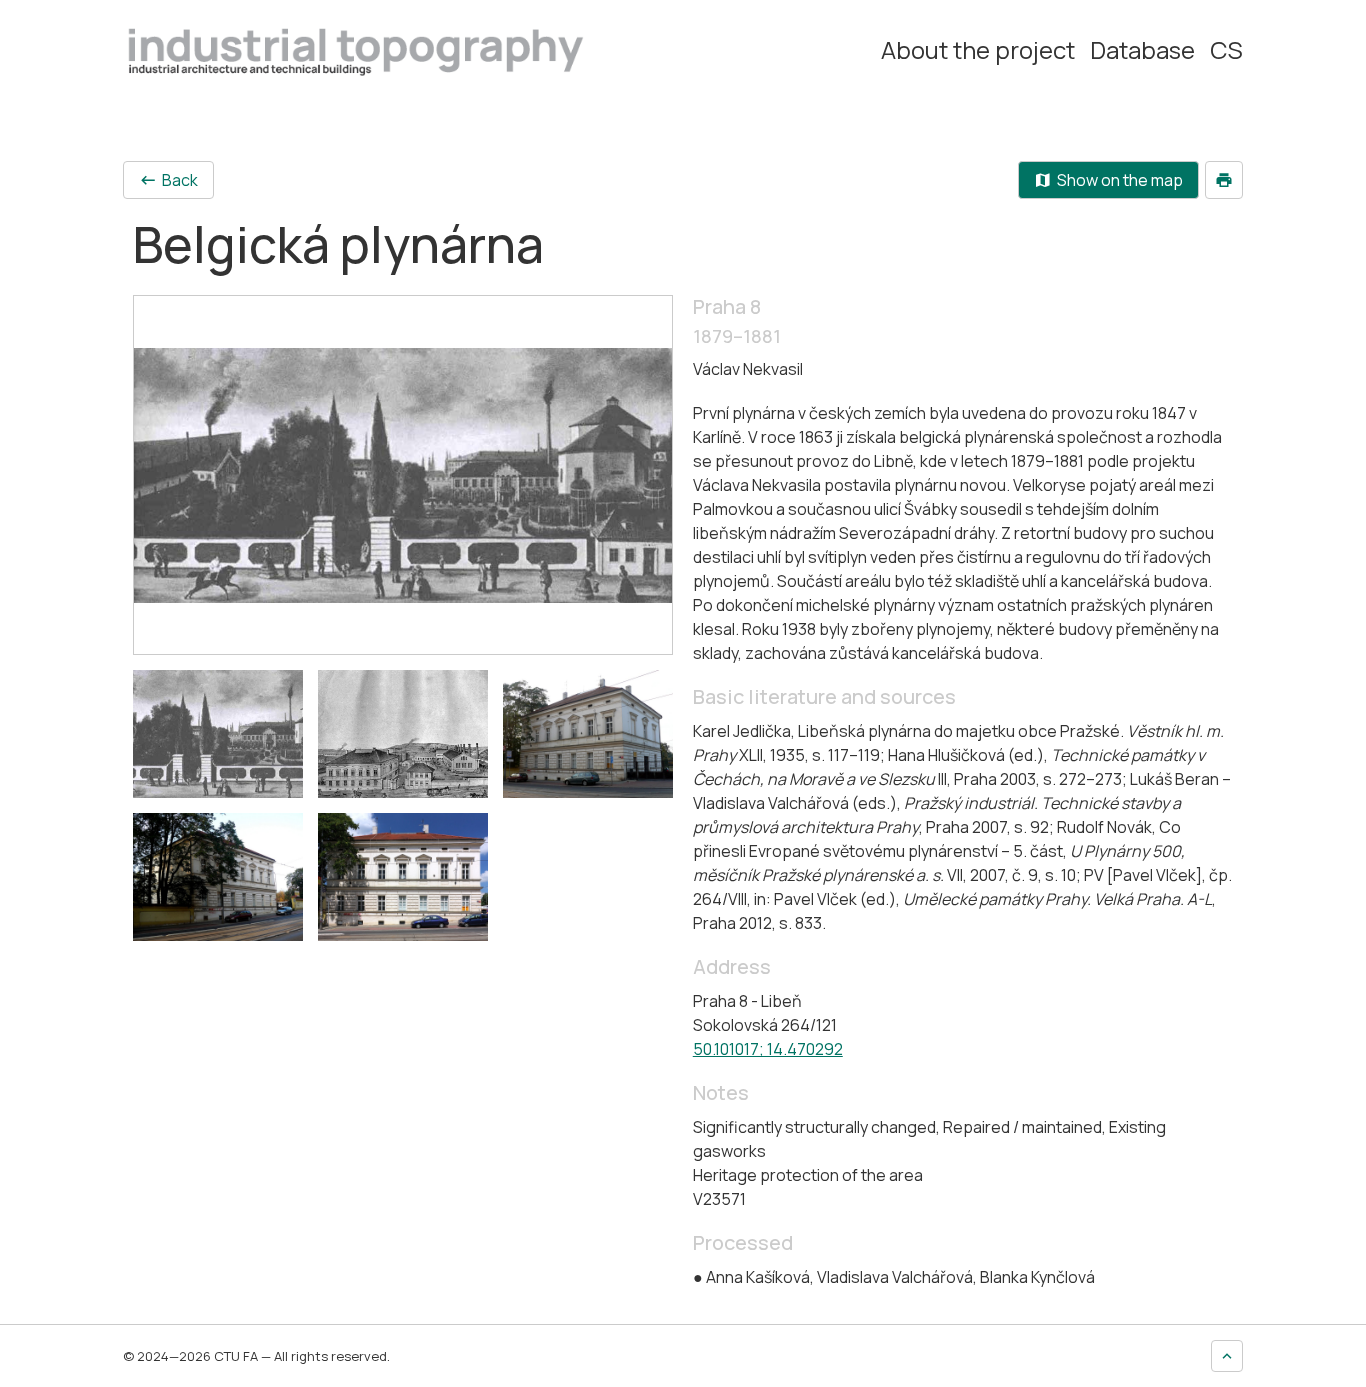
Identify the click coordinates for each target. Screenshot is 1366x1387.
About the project (978, 50)
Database (1142, 50)
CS (1226, 50)
